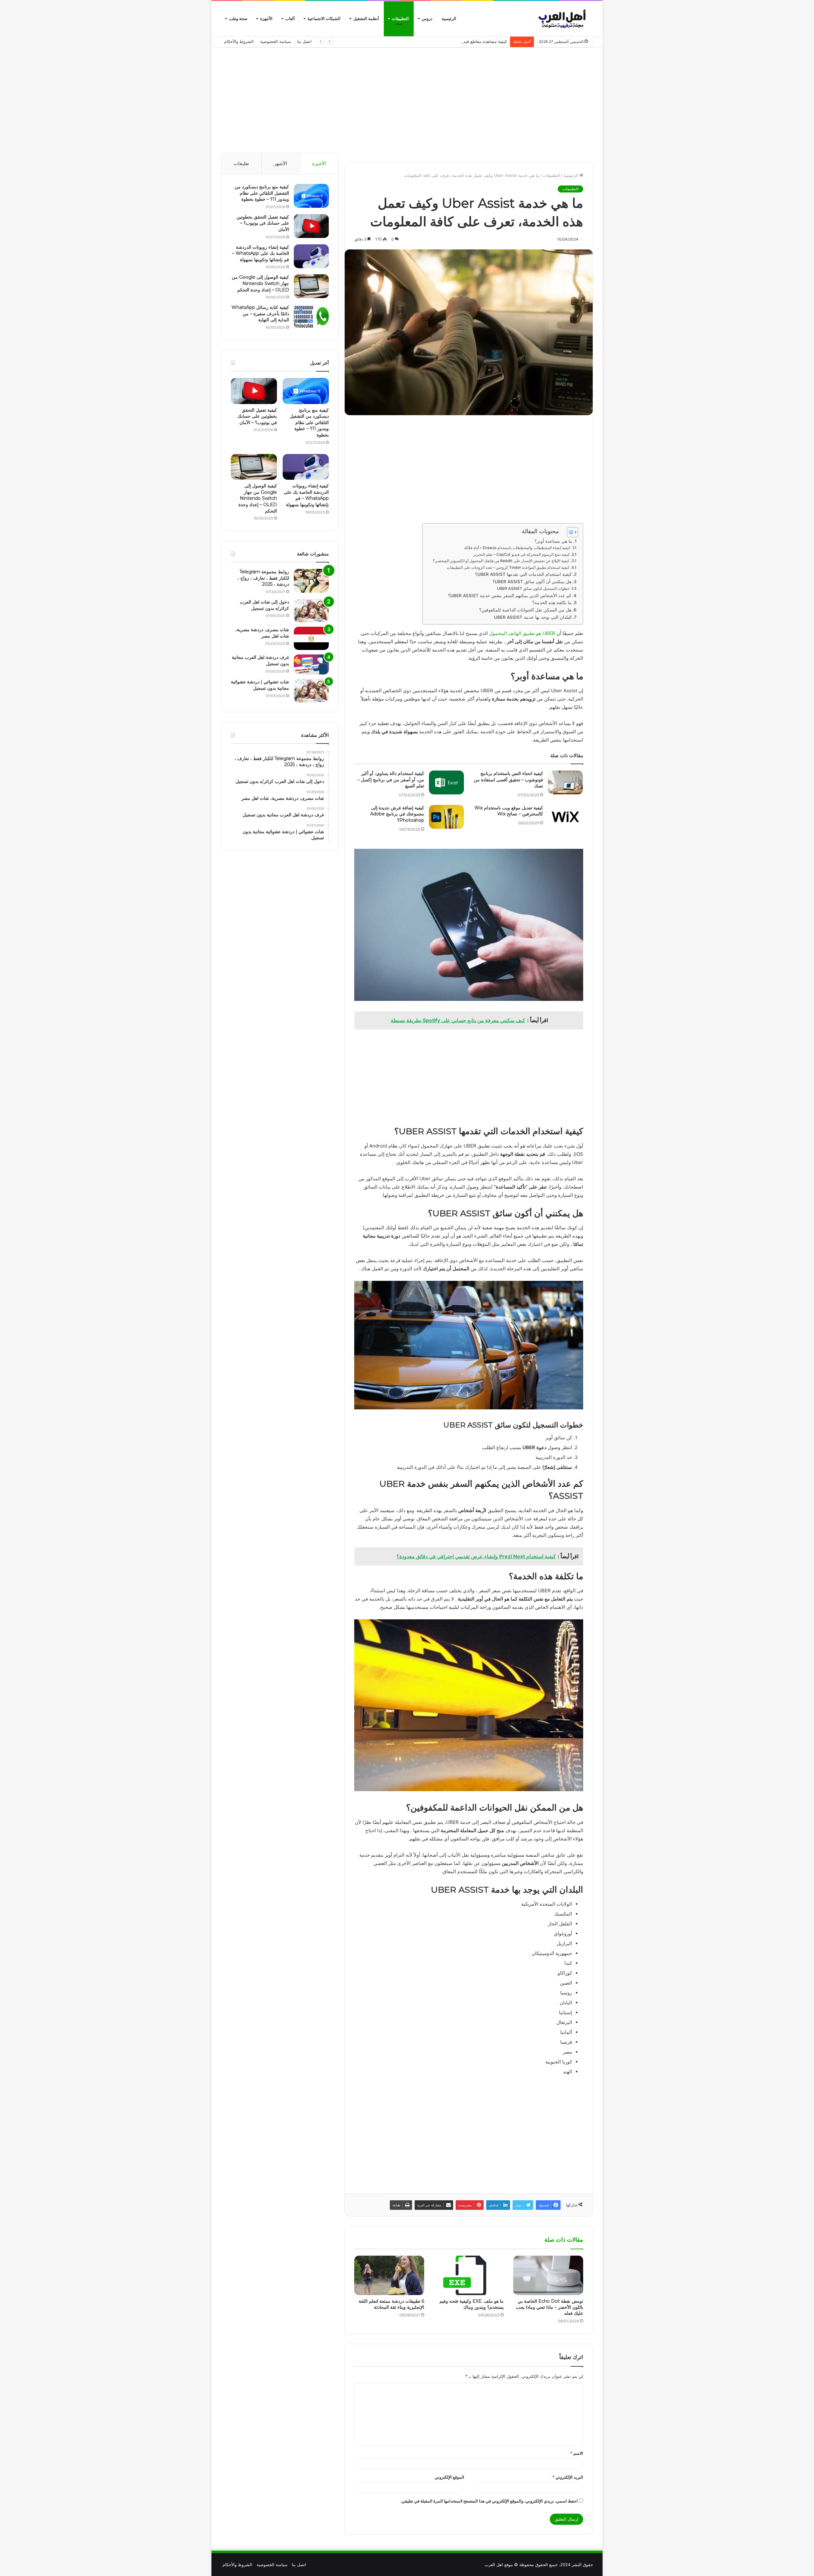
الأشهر (281, 163)
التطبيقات (400, 19)
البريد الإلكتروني (568, 2477)
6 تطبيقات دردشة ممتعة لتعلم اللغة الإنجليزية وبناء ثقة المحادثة (391, 2304)
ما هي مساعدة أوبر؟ (553, 541)
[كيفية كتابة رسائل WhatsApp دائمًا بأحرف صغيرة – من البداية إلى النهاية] (311, 316)
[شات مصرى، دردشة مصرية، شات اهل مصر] (311, 638)
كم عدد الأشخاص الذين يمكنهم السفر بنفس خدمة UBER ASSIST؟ (510, 596)
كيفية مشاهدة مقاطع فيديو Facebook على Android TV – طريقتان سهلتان (441, 41)
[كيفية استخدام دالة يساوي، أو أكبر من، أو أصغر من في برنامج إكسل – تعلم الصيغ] (446, 782)
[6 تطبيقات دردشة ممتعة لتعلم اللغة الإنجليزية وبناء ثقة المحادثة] (389, 2275)
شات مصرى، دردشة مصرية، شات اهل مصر (262, 633)
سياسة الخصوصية (276, 41)
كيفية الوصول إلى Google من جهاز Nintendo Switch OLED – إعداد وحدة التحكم (260, 283)
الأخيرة (319, 163)
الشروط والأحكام (239, 41)
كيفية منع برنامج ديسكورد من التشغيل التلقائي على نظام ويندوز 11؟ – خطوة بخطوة (262, 193)
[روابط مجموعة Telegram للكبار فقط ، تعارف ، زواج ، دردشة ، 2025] (311, 581)
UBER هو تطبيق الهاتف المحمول (522, 633)
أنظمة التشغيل (366, 19)
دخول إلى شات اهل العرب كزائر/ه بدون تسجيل (264, 605)
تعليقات (241, 163)
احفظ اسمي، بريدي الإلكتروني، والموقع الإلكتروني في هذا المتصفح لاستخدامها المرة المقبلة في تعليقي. (489, 2501)
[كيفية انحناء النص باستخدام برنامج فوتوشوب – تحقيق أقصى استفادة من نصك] (565, 782)
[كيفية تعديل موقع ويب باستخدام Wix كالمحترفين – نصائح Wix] (565, 817)
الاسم (577, 2453)
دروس (427, 19)
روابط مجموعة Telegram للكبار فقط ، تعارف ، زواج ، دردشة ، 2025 (263, 578)
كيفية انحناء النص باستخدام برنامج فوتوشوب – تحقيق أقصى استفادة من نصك (508, 780)
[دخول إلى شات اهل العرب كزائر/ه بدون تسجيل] (311, 611)
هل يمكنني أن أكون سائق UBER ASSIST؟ (532, 582)
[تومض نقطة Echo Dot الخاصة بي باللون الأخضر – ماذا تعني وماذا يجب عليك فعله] (548, 2275)
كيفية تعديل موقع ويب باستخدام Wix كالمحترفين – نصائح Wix (509, 811)
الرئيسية (449, 19)
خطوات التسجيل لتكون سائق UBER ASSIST (533, 588)
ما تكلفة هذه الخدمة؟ (552, 603)
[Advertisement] (407, 99)
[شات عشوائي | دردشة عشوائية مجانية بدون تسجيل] (311, 691)
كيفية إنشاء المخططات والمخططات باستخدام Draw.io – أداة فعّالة (517, 548)
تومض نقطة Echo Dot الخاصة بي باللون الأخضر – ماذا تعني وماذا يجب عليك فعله (550, 2307)
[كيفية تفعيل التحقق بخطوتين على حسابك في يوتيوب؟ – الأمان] (311, 226)
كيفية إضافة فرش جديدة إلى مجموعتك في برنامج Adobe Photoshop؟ (397, 814)
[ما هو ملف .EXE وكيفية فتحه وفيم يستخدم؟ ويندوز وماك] (469, 2275)
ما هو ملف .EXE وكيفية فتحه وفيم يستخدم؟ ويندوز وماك (472, 2304)
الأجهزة (266, 19)
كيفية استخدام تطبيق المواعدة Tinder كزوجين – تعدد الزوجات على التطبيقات (508, 567)
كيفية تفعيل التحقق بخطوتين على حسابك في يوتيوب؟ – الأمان (263, 223)
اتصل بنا (304, 41)
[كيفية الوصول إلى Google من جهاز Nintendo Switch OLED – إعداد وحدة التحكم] (311, 286)
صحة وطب (238, 19)
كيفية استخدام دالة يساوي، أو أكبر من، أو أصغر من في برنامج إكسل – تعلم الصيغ (391, 780)
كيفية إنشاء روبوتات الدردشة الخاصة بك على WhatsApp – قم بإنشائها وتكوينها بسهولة (261, 253)
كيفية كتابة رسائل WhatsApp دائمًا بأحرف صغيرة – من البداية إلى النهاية (260, 314)
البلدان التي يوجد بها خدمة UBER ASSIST (533, 617)
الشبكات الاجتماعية (324, 19)
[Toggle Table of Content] (569, 532)
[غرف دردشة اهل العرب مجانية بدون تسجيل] (311, 664)
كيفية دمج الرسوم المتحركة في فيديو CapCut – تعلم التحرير (522, 554)
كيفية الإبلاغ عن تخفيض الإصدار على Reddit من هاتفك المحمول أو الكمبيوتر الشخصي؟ (501, 561)
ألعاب (290, 19)
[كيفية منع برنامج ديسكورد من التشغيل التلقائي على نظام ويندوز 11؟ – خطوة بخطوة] (311, 196)
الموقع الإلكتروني (449, 2477)
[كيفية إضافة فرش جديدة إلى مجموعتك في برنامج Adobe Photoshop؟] (446, 817)
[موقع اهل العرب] (563, 19)
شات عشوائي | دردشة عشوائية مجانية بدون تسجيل (260, 685)
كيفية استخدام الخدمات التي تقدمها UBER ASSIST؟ (523, 574)
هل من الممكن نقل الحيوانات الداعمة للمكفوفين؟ (525, 610)
